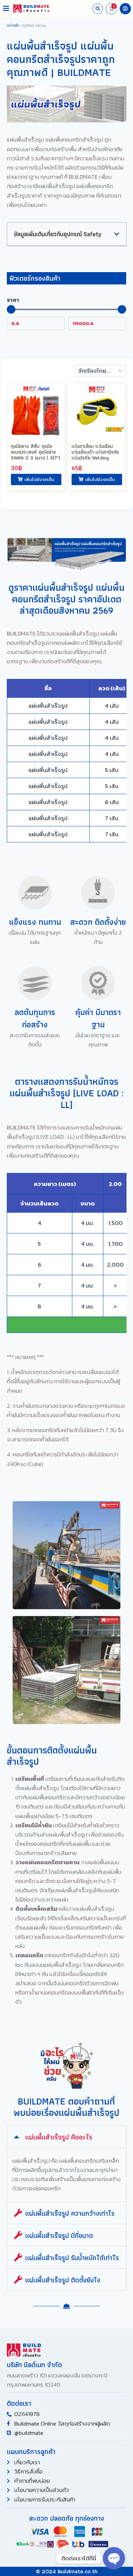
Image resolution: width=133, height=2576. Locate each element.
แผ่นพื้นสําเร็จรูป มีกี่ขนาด (59, 2235)
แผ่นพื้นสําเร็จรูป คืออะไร (59, 2137)
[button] (6, 9)
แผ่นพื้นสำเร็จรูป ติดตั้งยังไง (63, 2280)
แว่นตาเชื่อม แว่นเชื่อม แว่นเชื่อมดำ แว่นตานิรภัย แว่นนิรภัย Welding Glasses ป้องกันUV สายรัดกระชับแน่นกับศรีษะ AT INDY (97, 461)
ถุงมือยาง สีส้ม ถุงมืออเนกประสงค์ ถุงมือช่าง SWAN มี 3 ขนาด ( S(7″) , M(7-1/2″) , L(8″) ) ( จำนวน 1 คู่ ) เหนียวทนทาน (35, 461)
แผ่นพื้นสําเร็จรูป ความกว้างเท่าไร (70, 2213)
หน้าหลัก (13, 25)
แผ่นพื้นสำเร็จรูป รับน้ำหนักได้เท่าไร (72, 2258)
